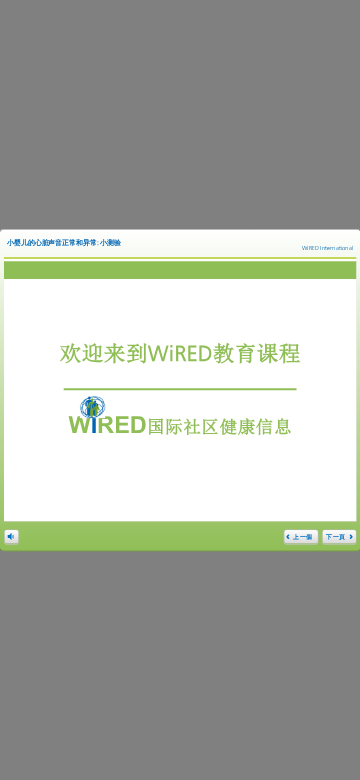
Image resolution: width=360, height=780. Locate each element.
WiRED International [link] (327, 248)
